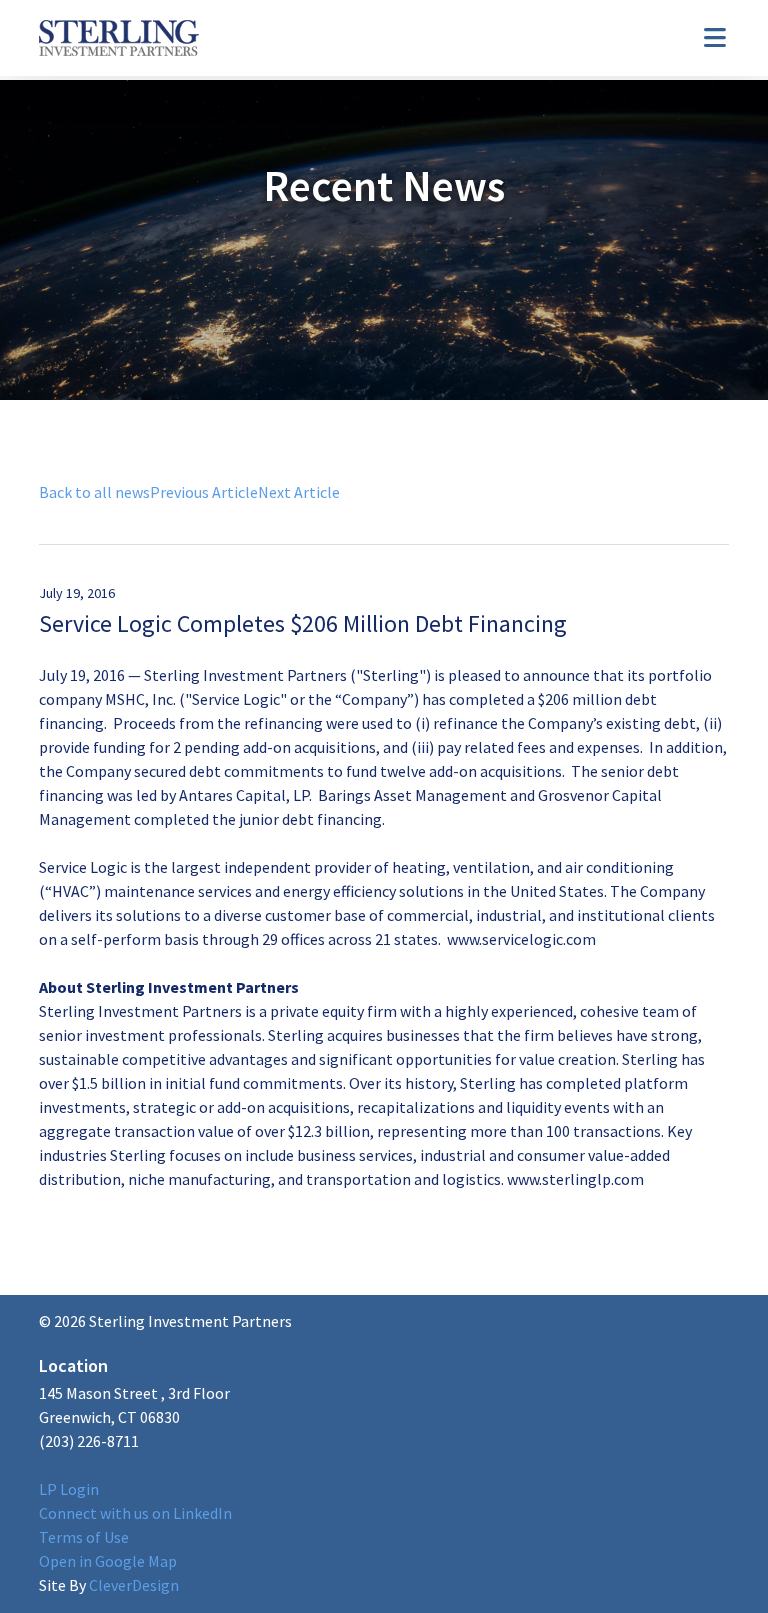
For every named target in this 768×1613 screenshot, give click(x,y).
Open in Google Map (108, 1561)
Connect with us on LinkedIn (135, 1513)
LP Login (69, 1489)
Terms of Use (84, 1537)
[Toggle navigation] (715, 38)
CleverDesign (109, 1585)
